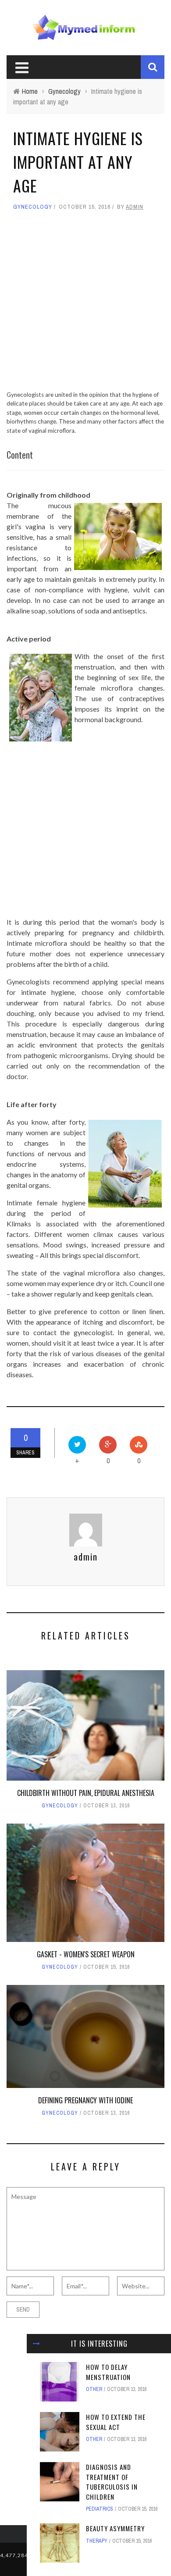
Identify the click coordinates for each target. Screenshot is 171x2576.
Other (94, 2389)
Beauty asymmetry (115, 2528)
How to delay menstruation (108, 2372)
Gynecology (33, 207)
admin (135, 207)
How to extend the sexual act (116, 2422)
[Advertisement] (85, 305)
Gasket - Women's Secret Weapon (86, 1954)
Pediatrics (100, 2509)
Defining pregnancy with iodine (85, 2100)
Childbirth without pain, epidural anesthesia (86, 1793)
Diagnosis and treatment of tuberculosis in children (112, 2482)
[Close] (36, 2344)
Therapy (97, 2541)
